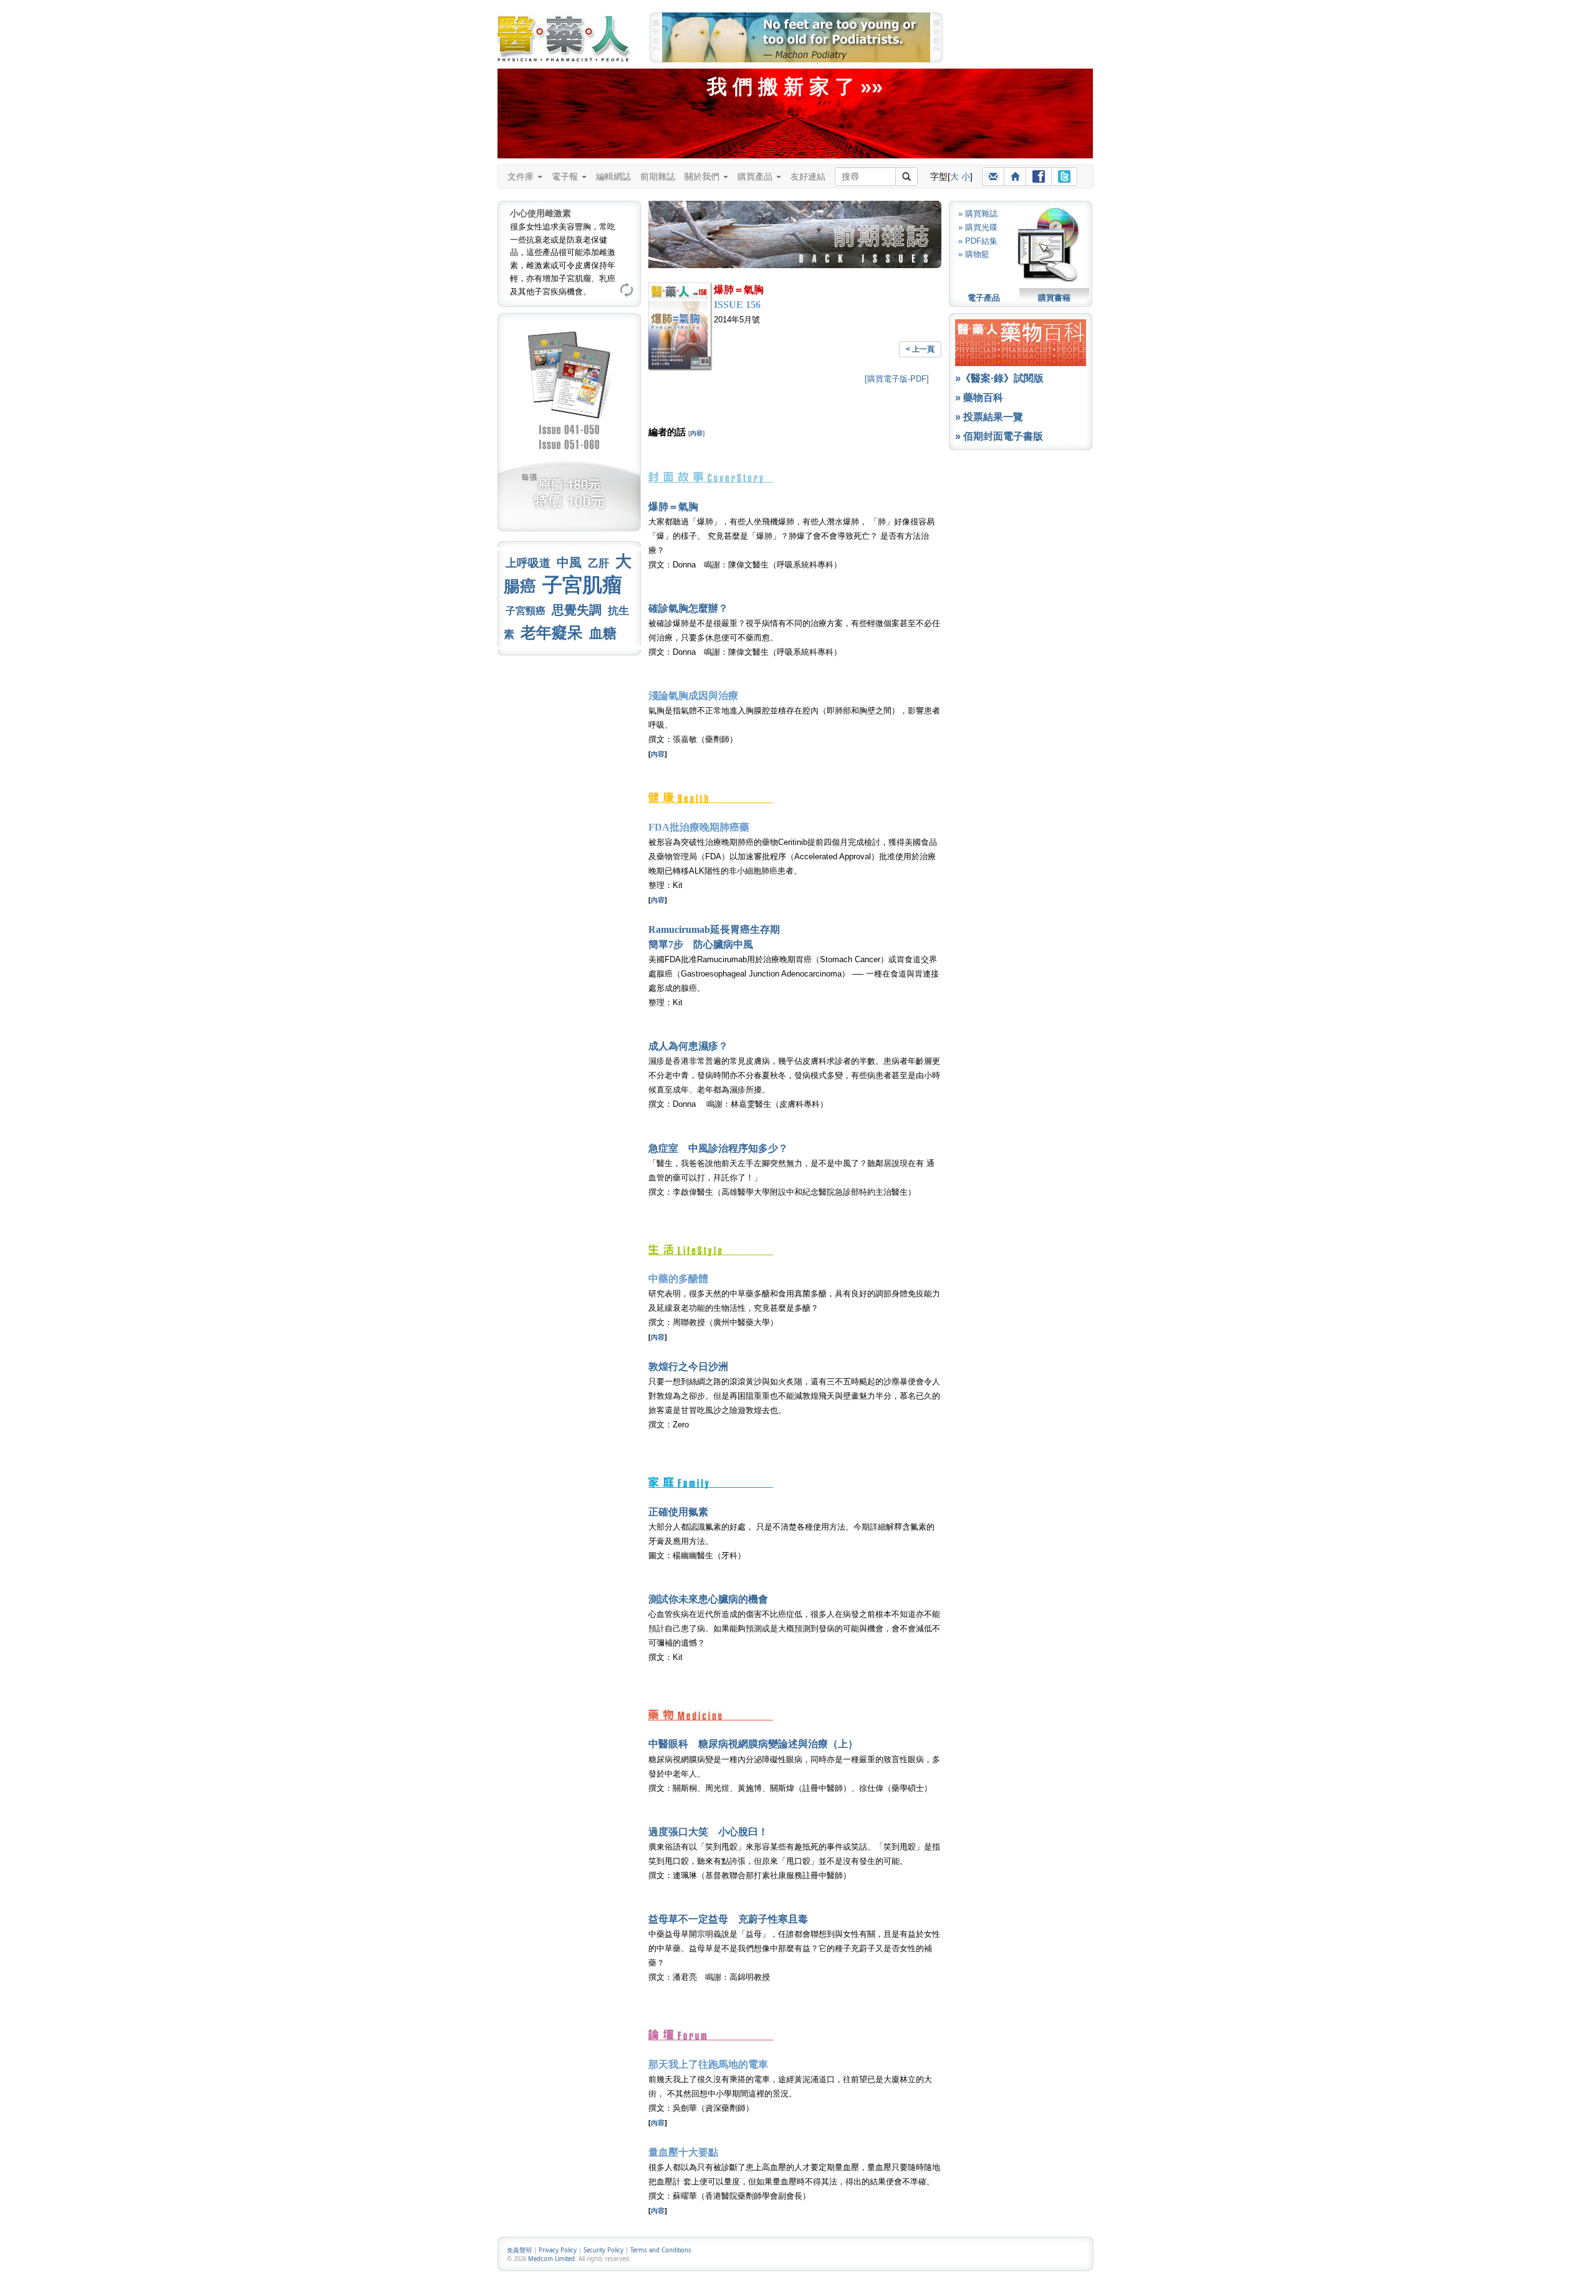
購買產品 (756, 176)
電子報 (566, 176)
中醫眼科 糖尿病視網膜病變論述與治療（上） (753, 1744)
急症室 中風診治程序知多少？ (718, 1148)
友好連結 (808, 176)
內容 (696, 433)
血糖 (603, 633)
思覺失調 (577, 610)
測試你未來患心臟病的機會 (708, 1599)
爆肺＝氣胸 (673, 507)
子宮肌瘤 (582, 585)
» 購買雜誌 (978, 214)
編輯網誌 (613, 176)
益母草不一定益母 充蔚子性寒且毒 (728, 1919)
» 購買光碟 (978, 227)
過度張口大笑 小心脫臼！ (708, 1832)
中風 (569, 562)
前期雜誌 (658, 176)
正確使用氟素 (678, 1512)
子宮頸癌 (526, 611)
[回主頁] (1015, 176)
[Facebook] (1039, 176)
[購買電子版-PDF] (897, 379)
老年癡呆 (552, 633)
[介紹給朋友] (993, 176)
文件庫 (522, 176)
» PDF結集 (978, 241)
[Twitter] (1064, 176)
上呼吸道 (528, 563)
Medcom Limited (551, 2259)
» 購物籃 (974, 254)
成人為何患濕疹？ (688, 1046)
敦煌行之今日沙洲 (688, 1367)
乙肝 (598, 563)
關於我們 (703, 176)
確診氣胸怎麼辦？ (688, 608)
